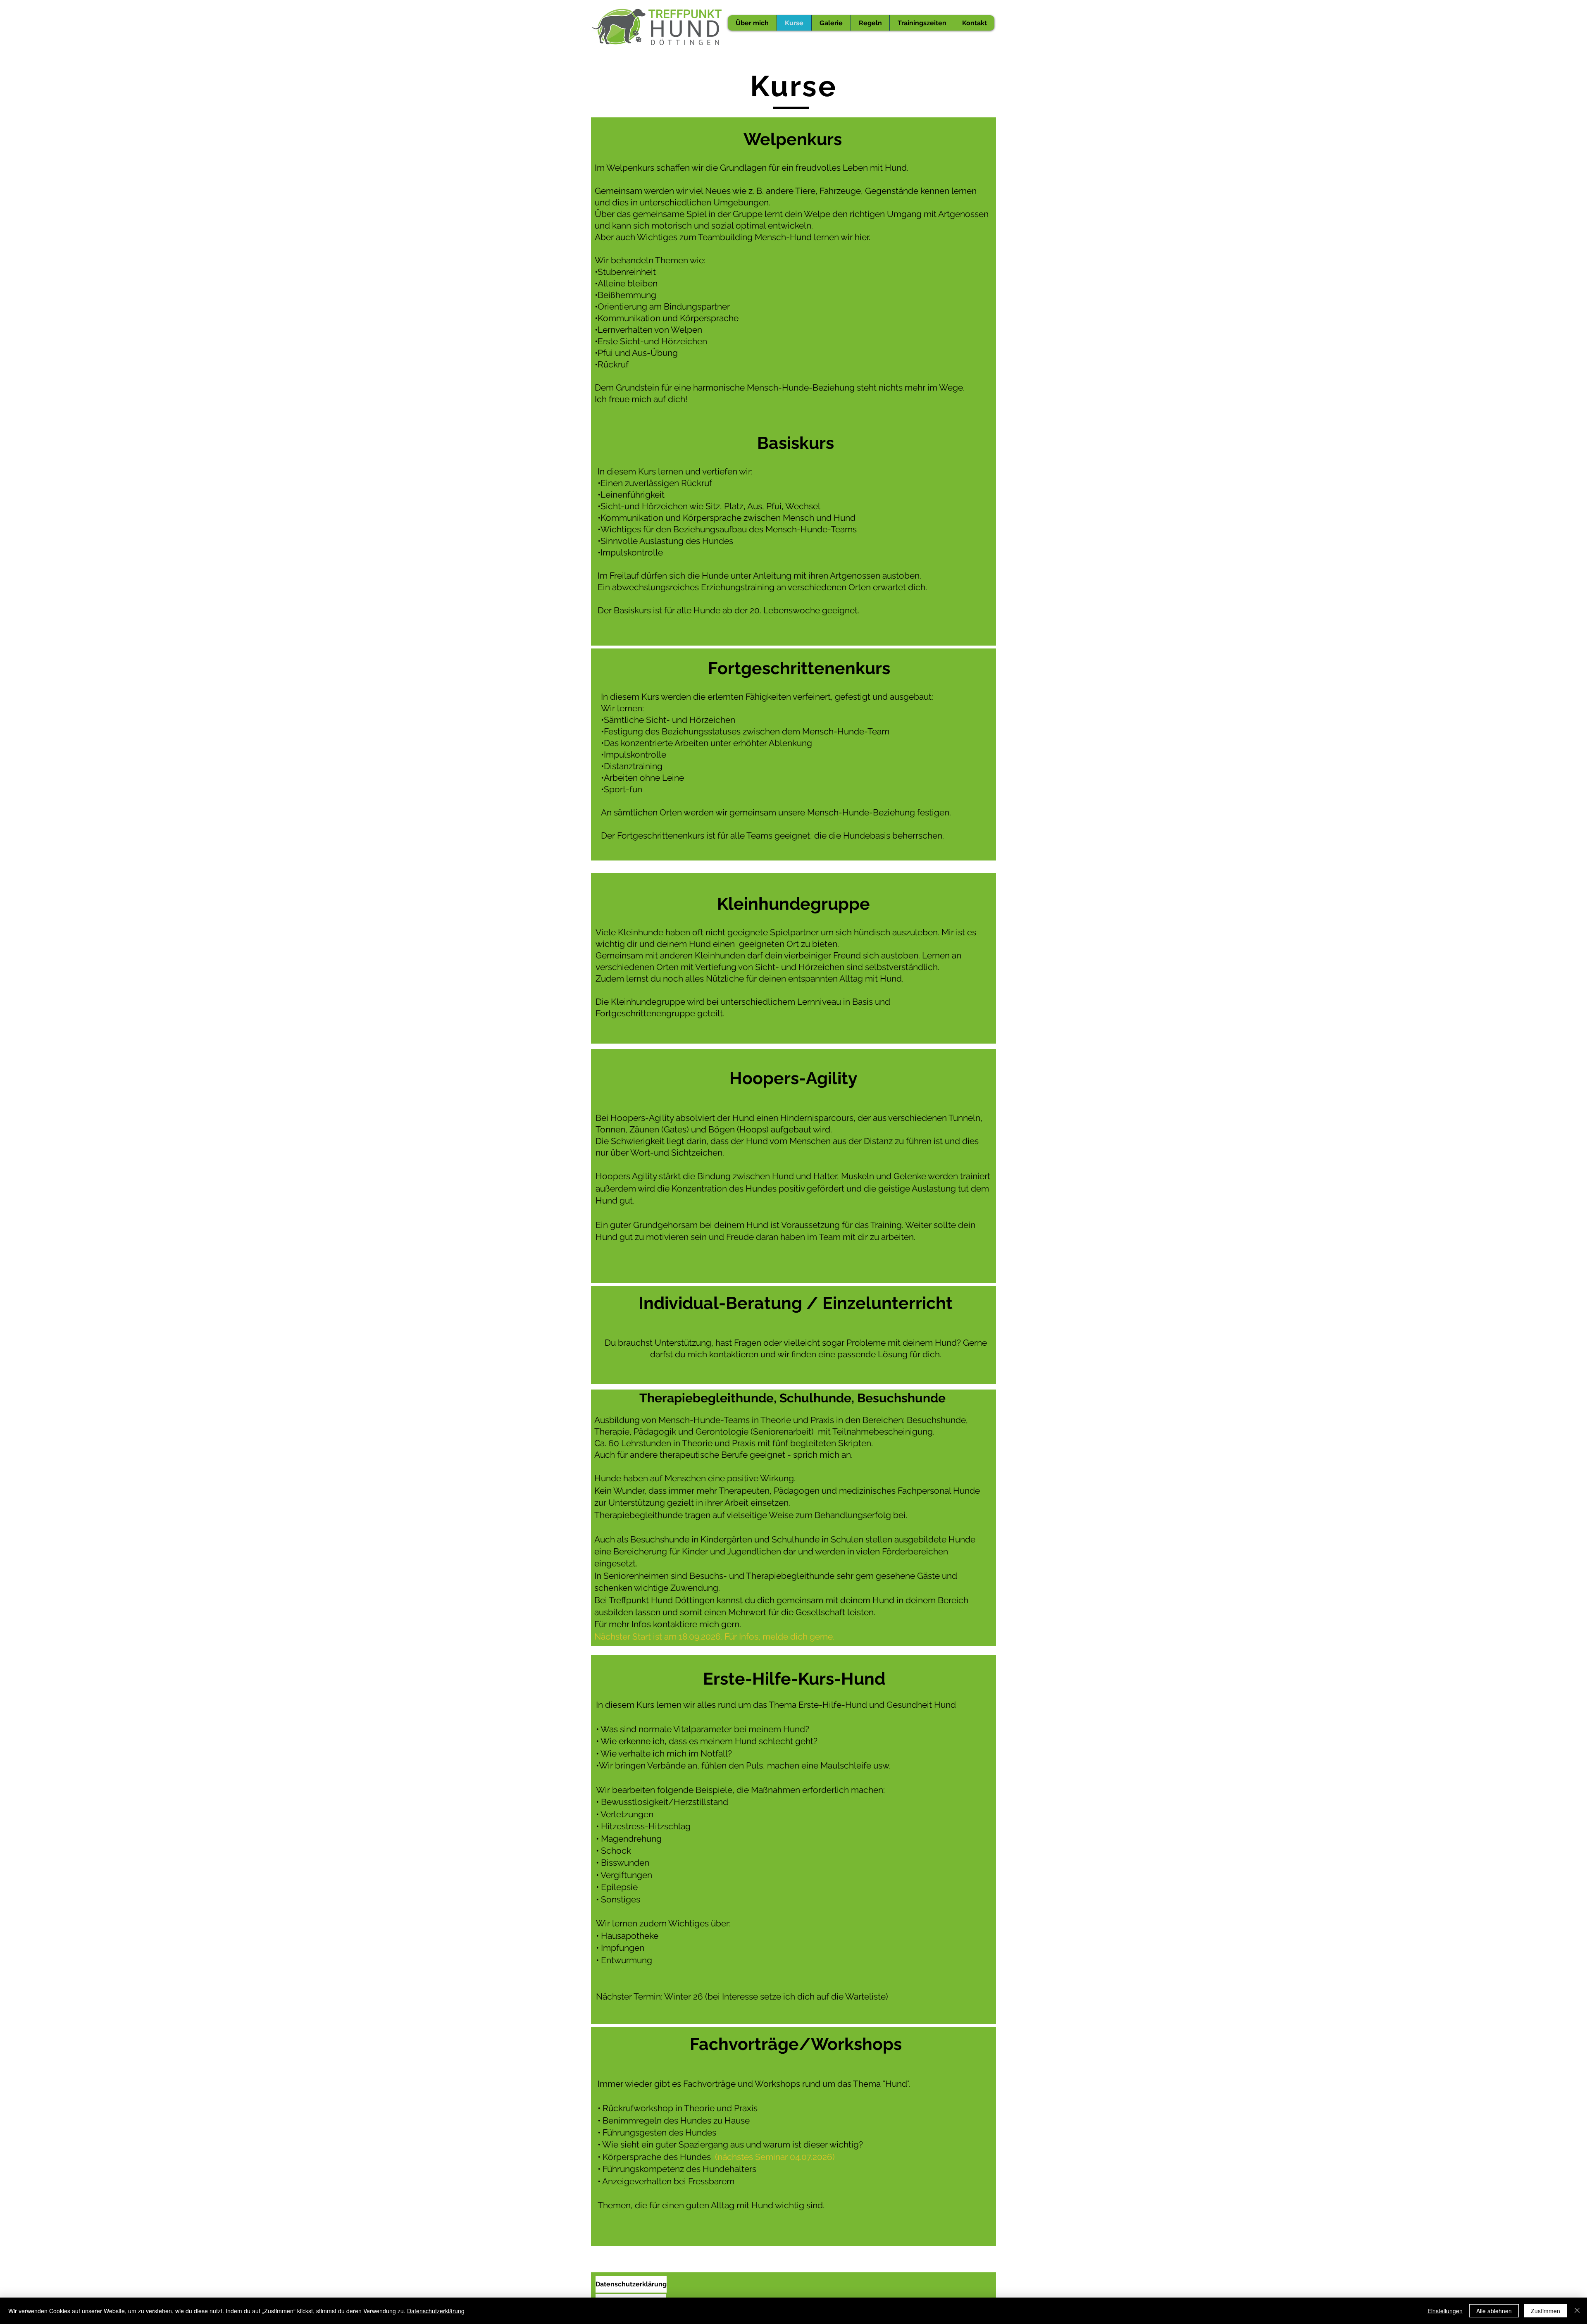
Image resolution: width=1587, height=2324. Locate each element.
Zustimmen (1545, 2311)
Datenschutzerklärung (436, 2311)
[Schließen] (1577, 2311)
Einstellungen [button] (1445, 2311)
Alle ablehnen (1494, 2311)
